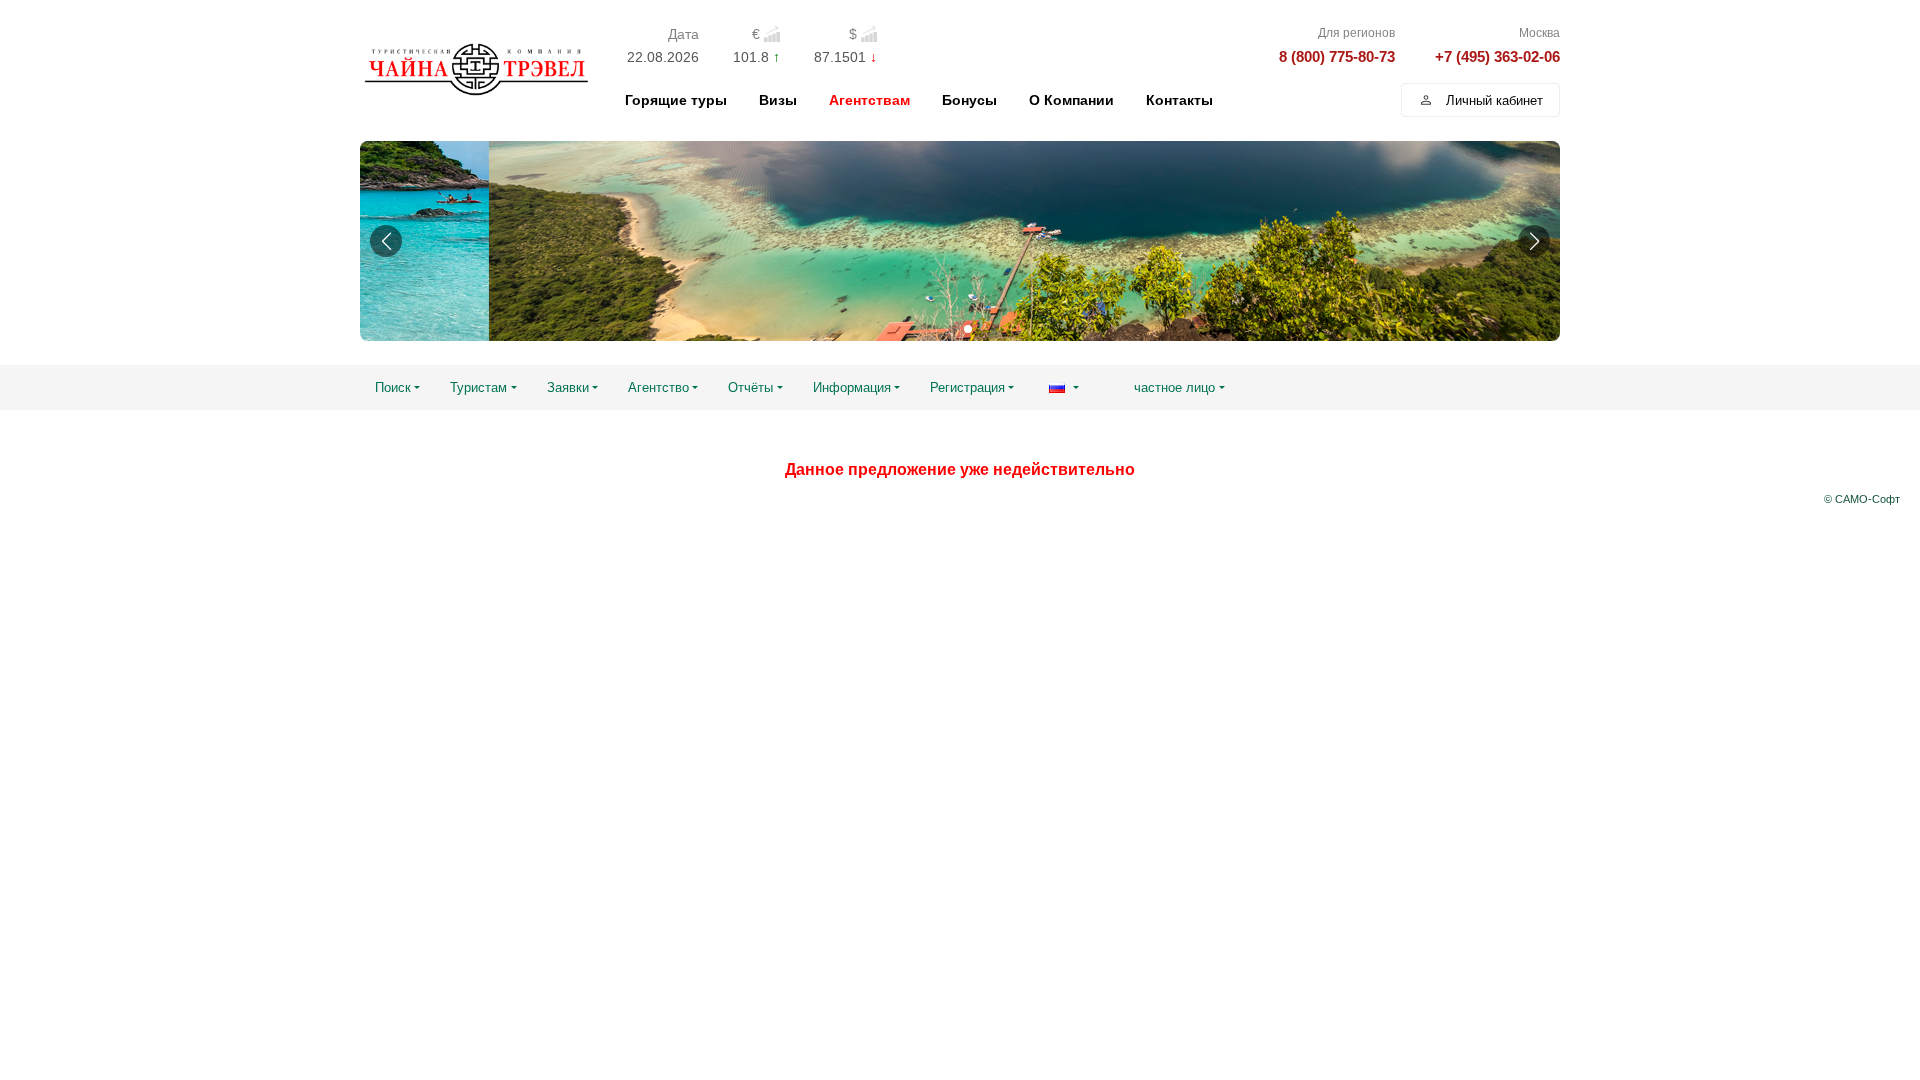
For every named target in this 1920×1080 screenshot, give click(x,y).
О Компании (1071, 100)
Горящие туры (676, 100)
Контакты (1179, 100)
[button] (386, 241)
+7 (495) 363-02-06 (1497, 56)
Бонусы (969, 100)
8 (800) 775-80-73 (1337, 56)
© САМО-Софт (1862, 499)
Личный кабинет (1494, 100)
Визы (778, 100)
